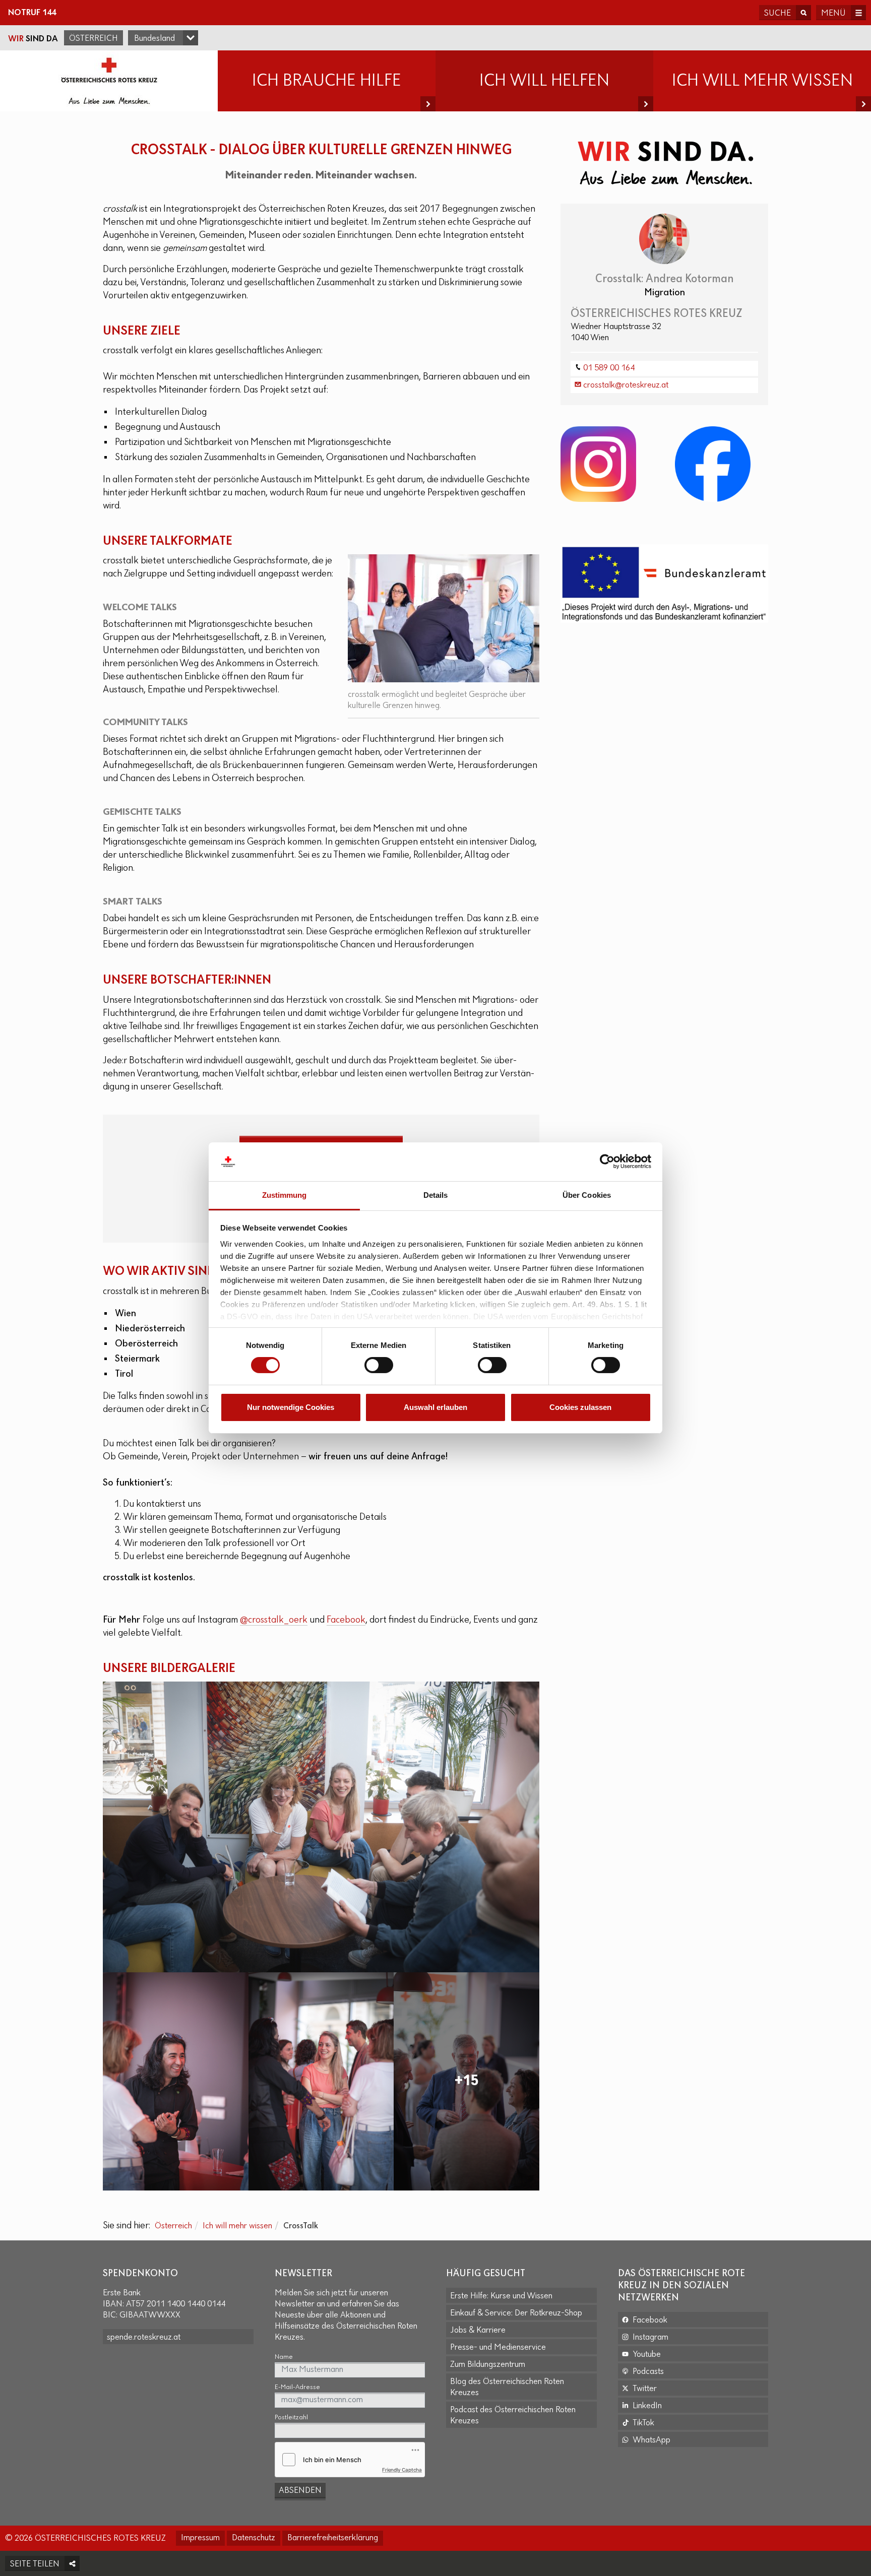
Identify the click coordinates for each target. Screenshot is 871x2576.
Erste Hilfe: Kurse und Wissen (501, 2296)
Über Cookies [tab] (587, 1195)
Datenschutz (254, 2538)
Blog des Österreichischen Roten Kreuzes (507, 2388)
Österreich (94, 39)
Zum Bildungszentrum (488, 2365)
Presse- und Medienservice (498, 2348)
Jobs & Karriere (478, 2331)
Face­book (346, 1620)
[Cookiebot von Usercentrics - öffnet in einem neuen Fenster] (607, 1162)
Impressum (200, 2538)
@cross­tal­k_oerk (274, 1620)
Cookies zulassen (580, 1407)
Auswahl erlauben (435, 1407)
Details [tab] (436, 1195)
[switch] (379, 1365)
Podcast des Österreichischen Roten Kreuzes (513, 2416)
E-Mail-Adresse (297, 2387)
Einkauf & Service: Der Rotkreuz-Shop (516, 2313)
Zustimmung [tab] (285, 1195)
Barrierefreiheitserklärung (333, 2538)
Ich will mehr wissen (237, 2226)
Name (284, 2357)
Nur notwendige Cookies (291, 1407)
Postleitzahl (291, 2418)
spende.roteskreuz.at (144, 2338)
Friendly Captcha (402, 2470)
